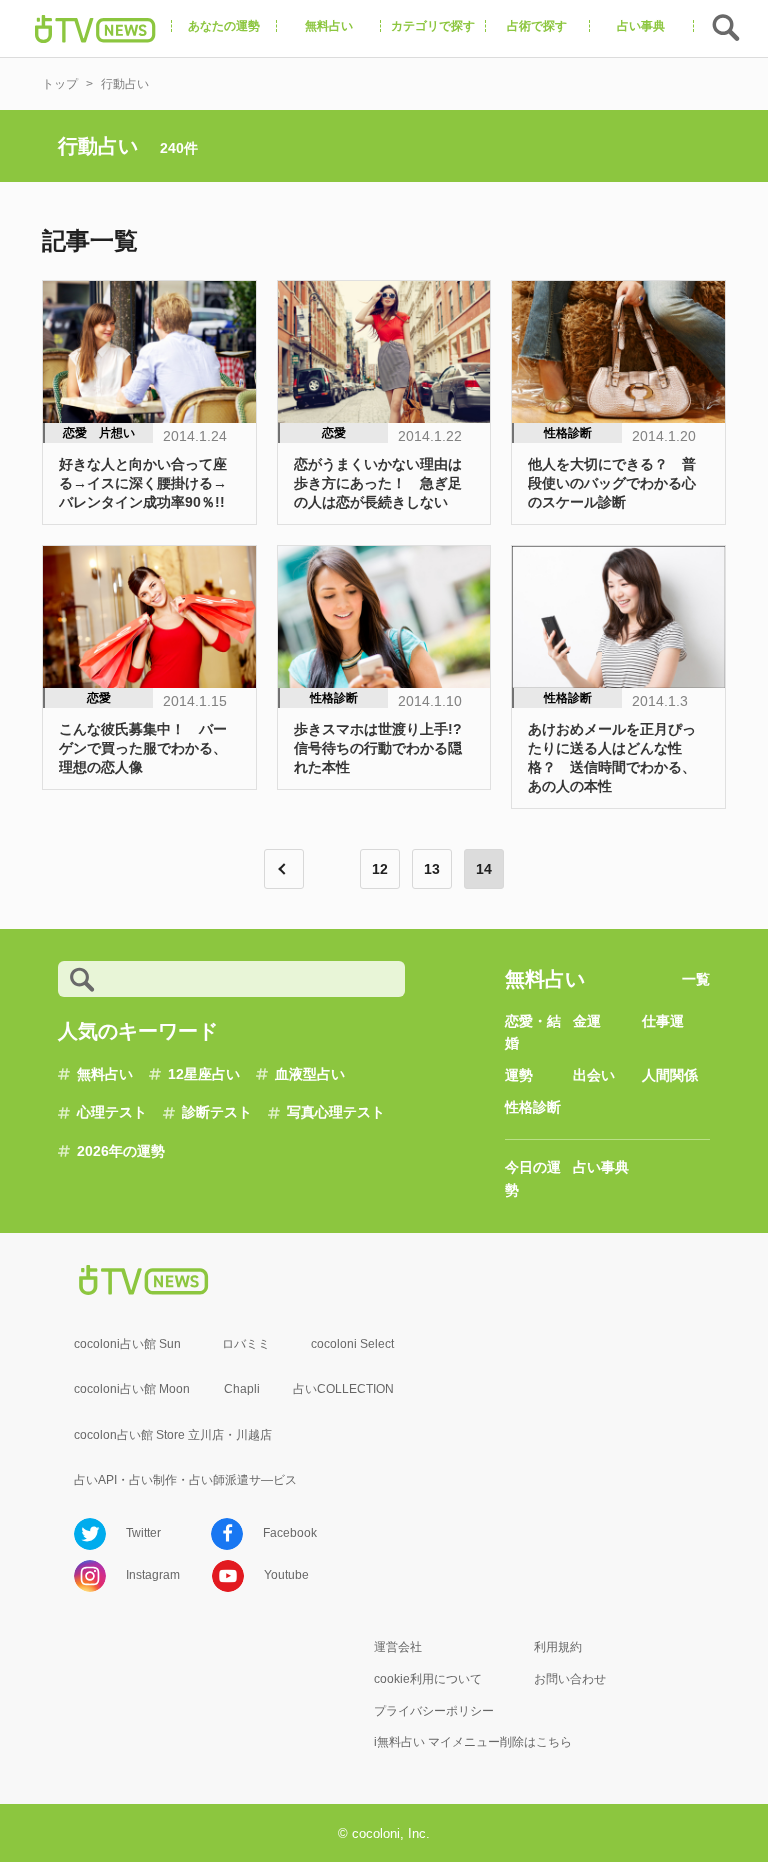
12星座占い (204, 1074)
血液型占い (310, 1074)
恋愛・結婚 (533, 1032)
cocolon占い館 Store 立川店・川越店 (173, 1435)
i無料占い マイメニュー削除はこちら (473, 1742)
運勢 (519, 1075)
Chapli (242, 1389)
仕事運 (663, 1021)
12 (380, 869)
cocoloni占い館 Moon (132, 1389)
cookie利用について (428, 1679)
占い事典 (601, 1167)
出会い (594, 1075)
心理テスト (112, 1112)
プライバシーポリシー (434, 1711)
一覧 (696, 979)
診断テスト (217, 1112)
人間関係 (670, 1075)
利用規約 (558, 1647)
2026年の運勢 (121, 1151)
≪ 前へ (284, 869)
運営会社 (398, 1647)
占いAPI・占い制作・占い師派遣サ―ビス (185, 1480)
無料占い (105, 1074)
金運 (587, 1021)
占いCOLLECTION (343, 1389)
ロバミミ (246, 1344)
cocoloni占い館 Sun (127, 1344)
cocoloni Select (352, 1344)
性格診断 (533, 1107)
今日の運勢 (533, 1178)
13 (432, 869)
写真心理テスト (336, 1112)
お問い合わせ (570, 1679)
